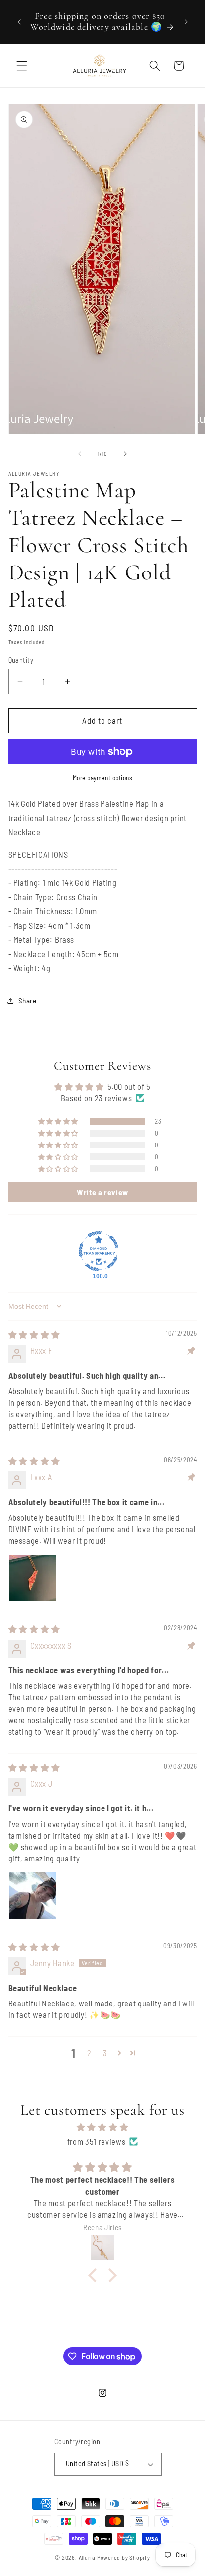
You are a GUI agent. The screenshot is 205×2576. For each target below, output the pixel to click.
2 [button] (89, 2053)
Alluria (87, 2557)
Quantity (21, 660)
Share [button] (28, 1001)
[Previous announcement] (19, 22)
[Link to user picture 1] (32, 1578)
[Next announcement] (186, 22)
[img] (34, 1334)
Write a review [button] (102, 1192)
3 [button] (105, 2053)
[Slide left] (80, 454)
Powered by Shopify (124, 2557)
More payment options (103, 778)
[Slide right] (125, 454)
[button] (22, 66)
